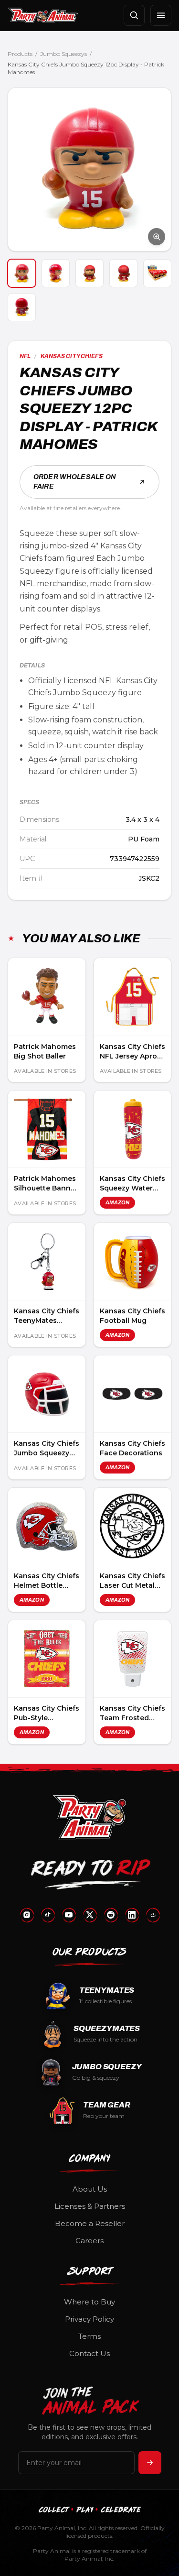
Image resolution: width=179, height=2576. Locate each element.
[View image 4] (123, 273)
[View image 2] (56, 273)
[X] (90, 1915)
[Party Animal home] (43, 15)
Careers (89, 2241)
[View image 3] (89, 273)
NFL (25, 356)
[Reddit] (111, 1915)
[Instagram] (27, 1915)
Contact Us (89, 2353)
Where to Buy (89, 2302)
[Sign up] (150, 2463)
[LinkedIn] (132, 1915)
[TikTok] (48, 1915)
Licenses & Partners (90, 2206)
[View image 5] (157, 273)
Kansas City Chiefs (72, 356)
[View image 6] (22, 307)
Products (20, 54)
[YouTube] (69, 1915)
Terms (89, 2336)
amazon (118, 1202)
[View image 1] (22, 273)
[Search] (134, 15)
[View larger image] (89, 169)
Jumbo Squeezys (63, 54)
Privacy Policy (89, 2319)
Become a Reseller (90, 2223)
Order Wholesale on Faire (75, 482)
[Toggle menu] (161, 15)
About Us (90, 2189)
